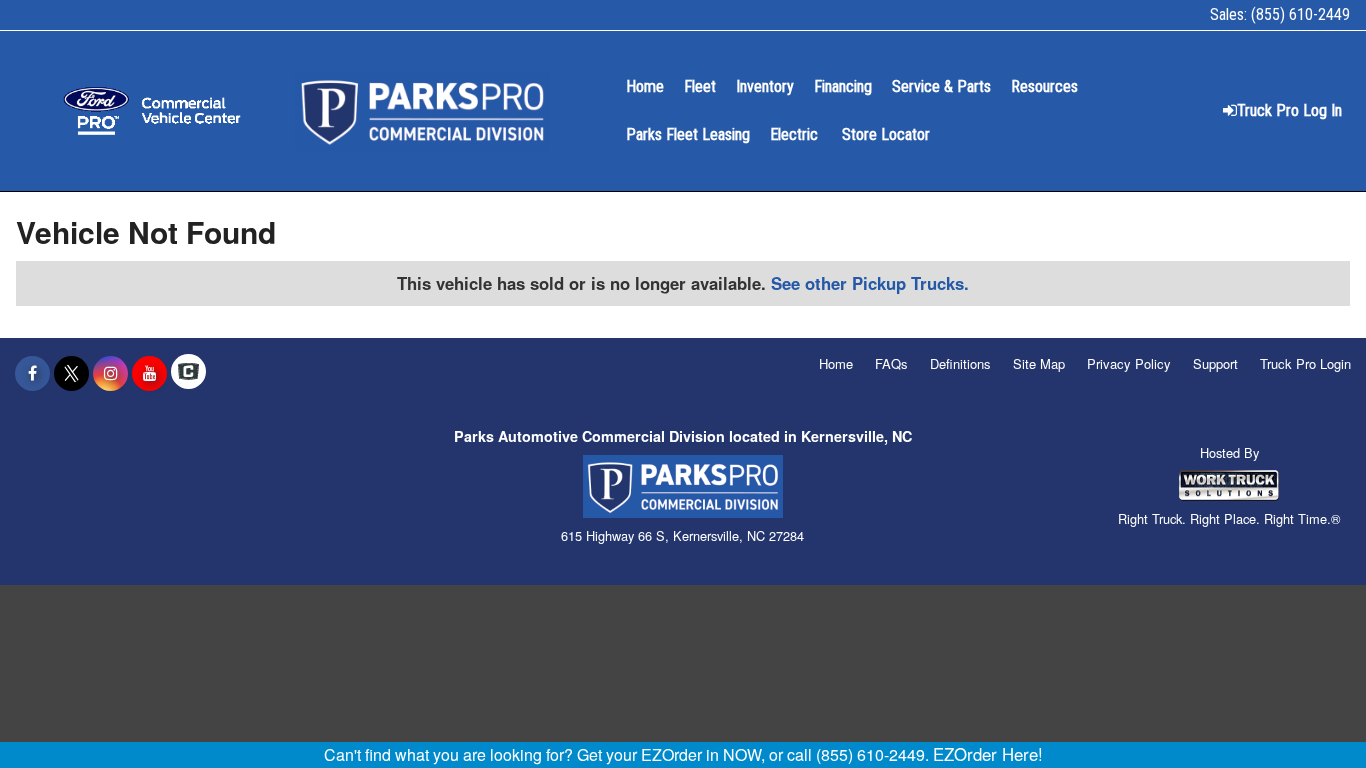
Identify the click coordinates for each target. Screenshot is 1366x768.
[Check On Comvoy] (188, 373)
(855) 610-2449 (1300, 14)
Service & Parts (941, 86)
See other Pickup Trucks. (870, 283)
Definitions (960, 363)
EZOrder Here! (988, 754)
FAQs (891, 363)
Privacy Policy (1129, 363)
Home (645, 86)
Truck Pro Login (1305, 363)
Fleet (700, 86)
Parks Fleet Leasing (688, 134)
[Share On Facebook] (32, 373)
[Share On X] (71, 373)
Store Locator (886, 134)
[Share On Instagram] (110, 373)
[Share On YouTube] (149, 373)
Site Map (1039, 363)
